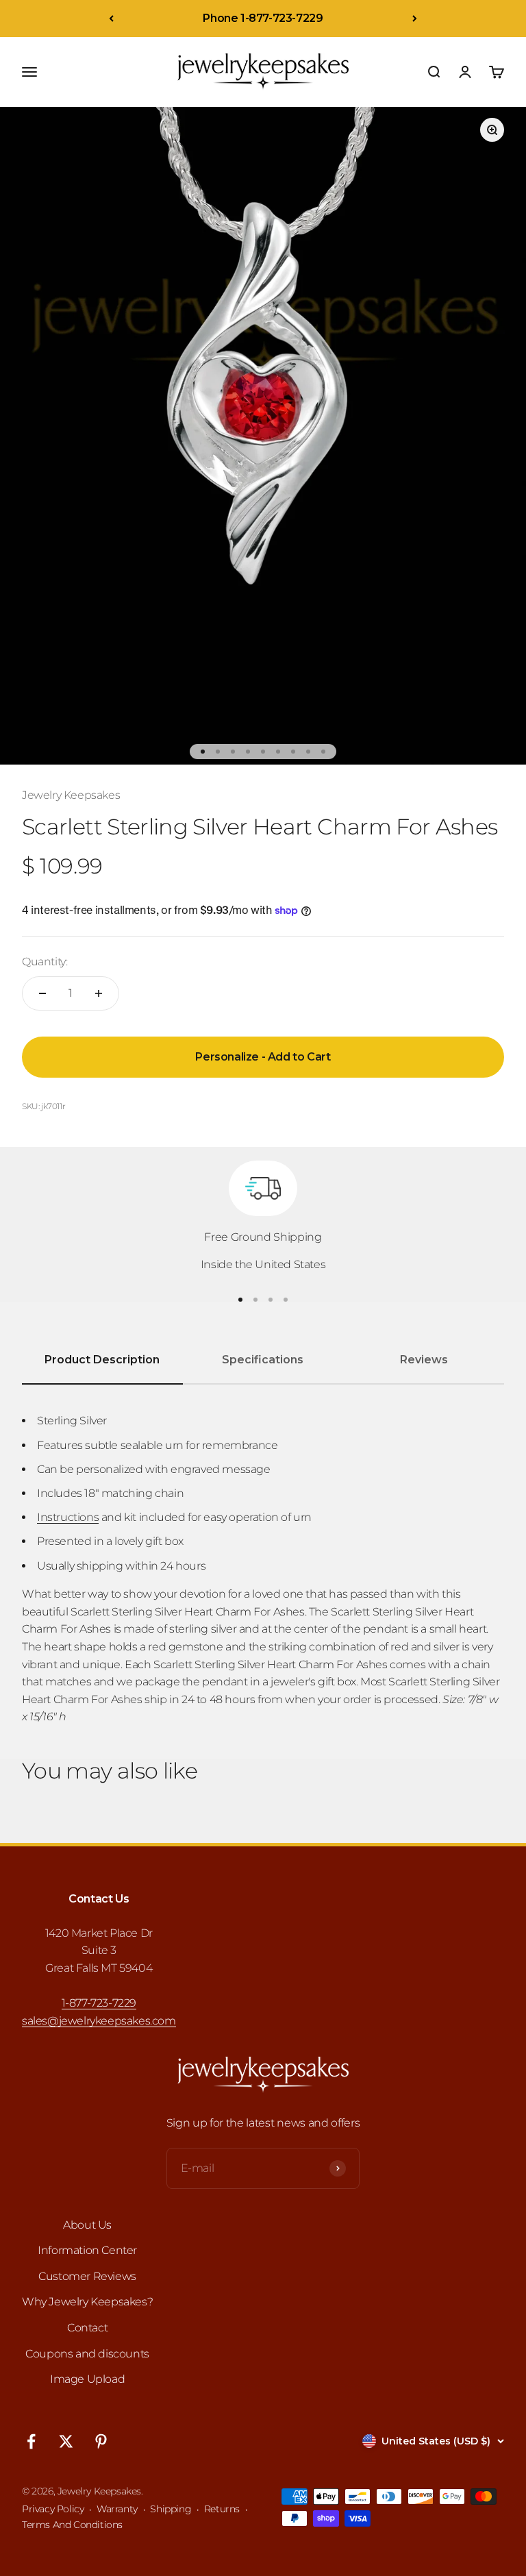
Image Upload (87, 2379)
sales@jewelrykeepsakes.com (99, 2021)
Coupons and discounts (87, 2354)
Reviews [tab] (424, 1360)
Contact (87, 2328)
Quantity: (45, 962)
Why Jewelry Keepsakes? (87, 2302)
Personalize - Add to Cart (263, 1057)
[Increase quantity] (99, 993)
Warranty (117, 2509)
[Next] (415, 18)
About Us (87, 2225)
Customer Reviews (87, 2276)
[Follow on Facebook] (31, 2441)
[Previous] (111, 18)
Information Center (87, 2250)
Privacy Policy (53, 2509)
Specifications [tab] (263, 1360)
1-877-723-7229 (99, 2003)
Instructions (68, 1517)
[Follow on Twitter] (66, 2441)
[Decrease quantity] (42, 993)
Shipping (171, 2509)
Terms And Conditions (72, 2525)
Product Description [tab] (102, 1360)
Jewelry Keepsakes (71, 795)
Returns (222, 2509)
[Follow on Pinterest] (101, 2441)
